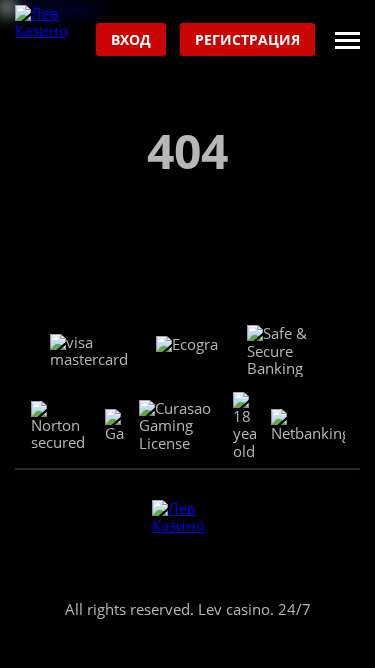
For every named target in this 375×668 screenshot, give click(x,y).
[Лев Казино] (50, 40)
